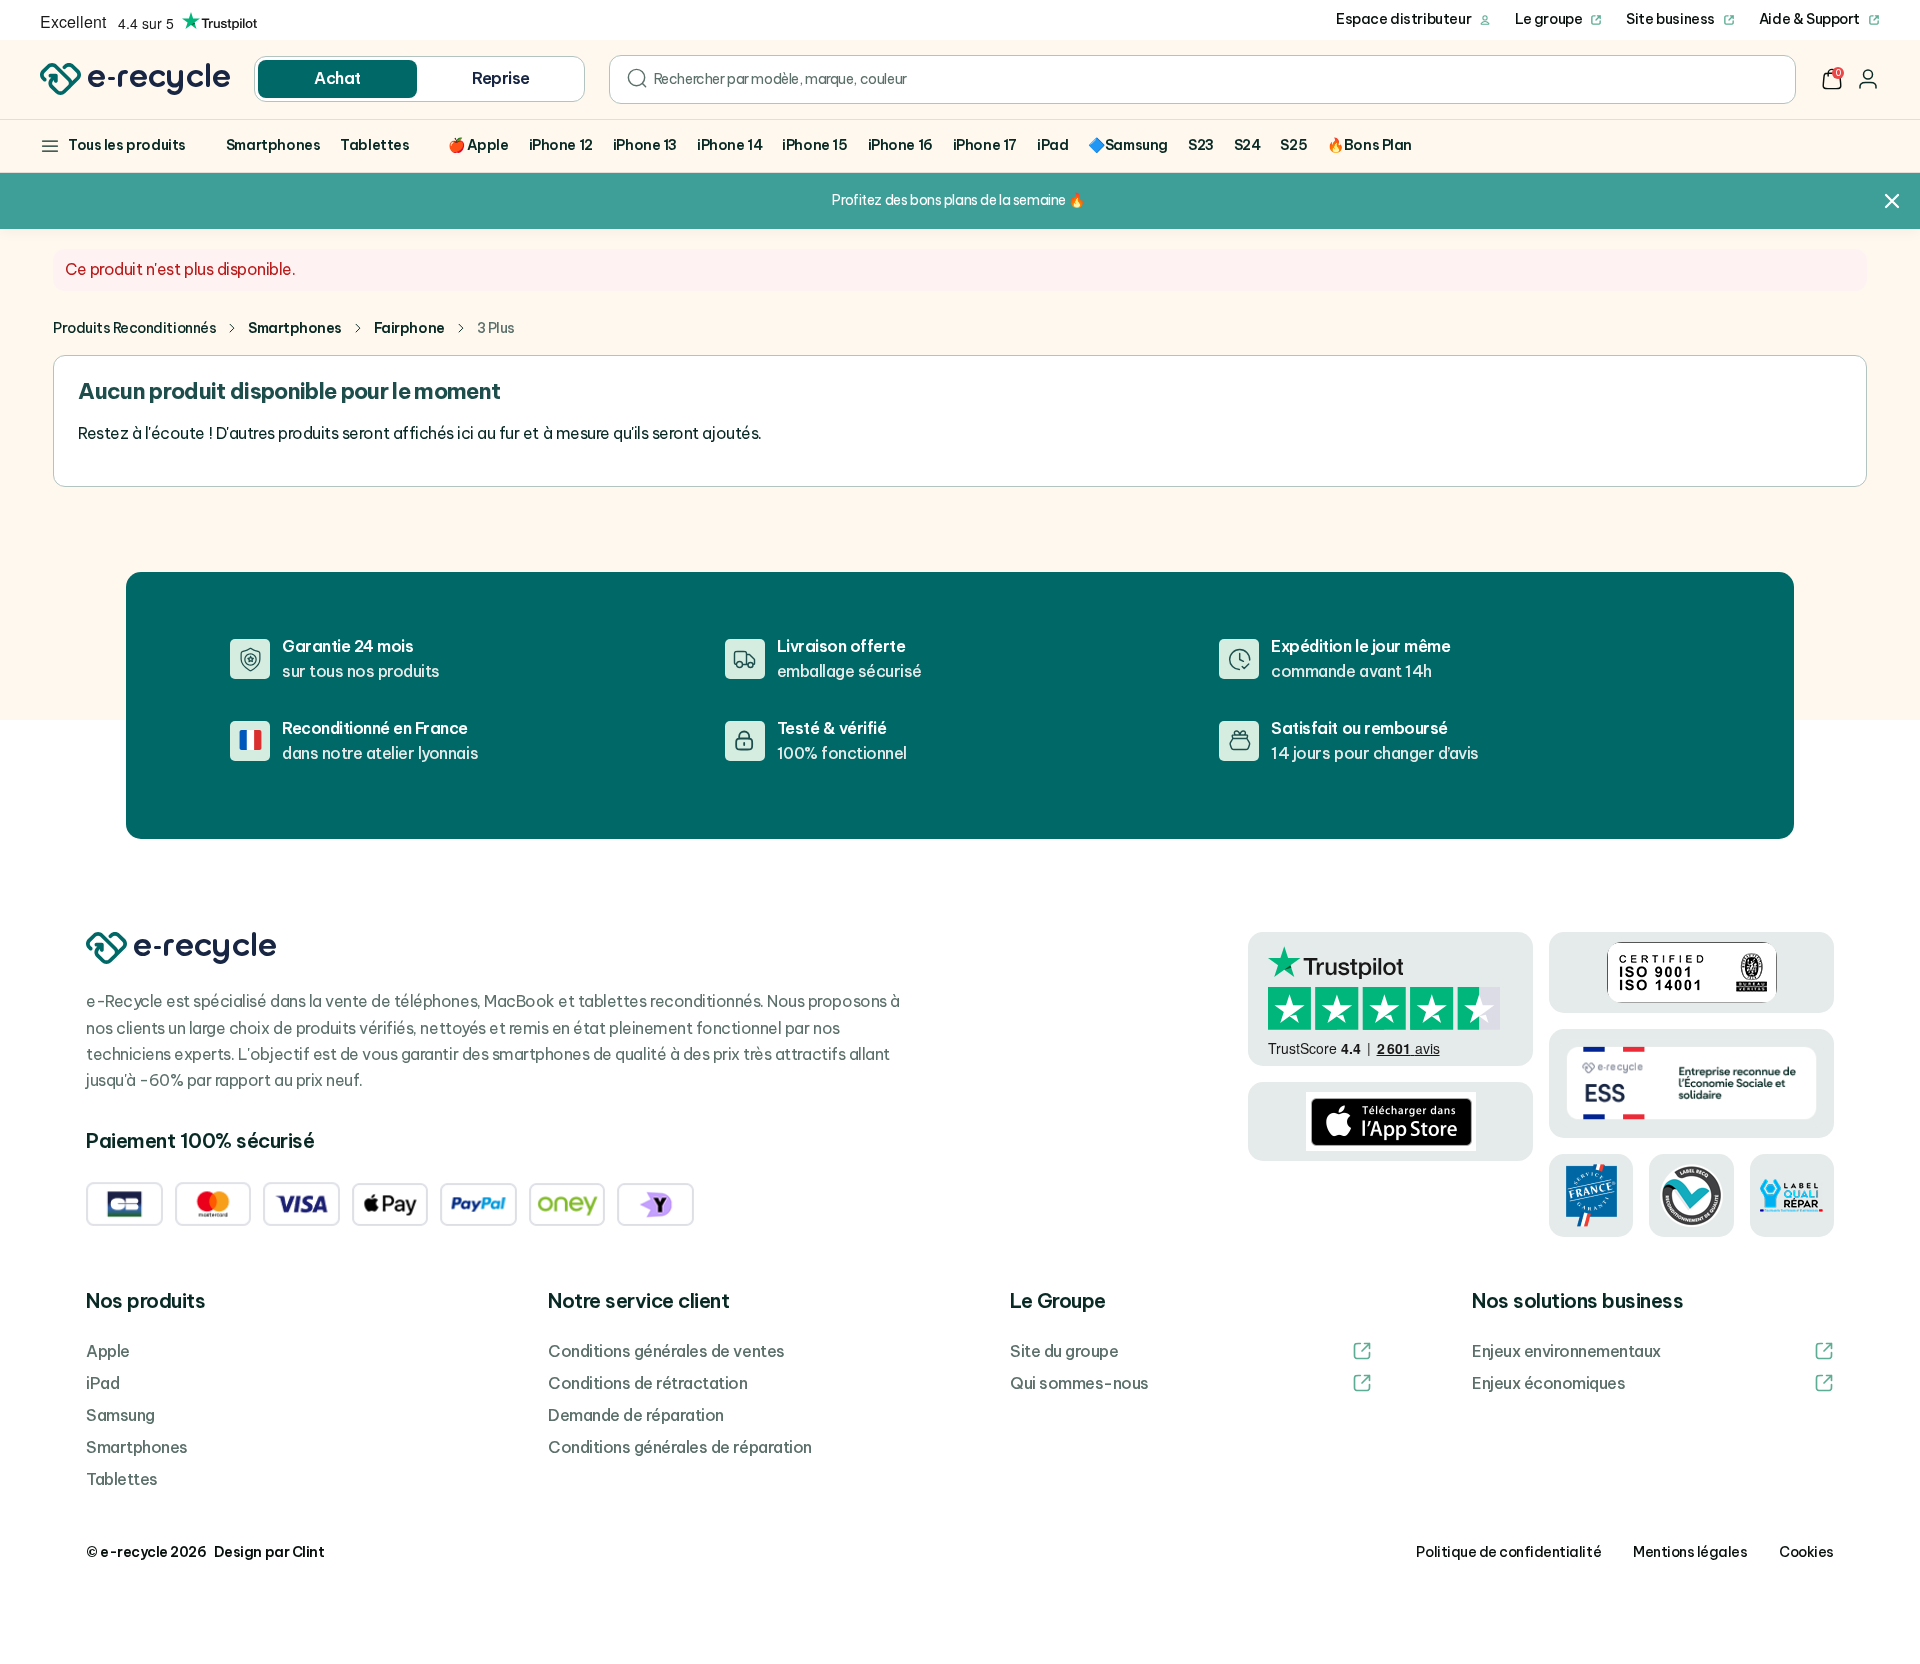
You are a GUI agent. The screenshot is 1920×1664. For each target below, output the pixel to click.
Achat (337, 78)
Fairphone (409, 328)
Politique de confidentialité (1508, 1552)
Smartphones (295, 328)
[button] (1832, 79)
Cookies (1806, 1552)
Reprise (501, 78)
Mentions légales (1690, 1552)
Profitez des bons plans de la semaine (948, 200)
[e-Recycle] (135, 79)
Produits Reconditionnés (134, 328)
